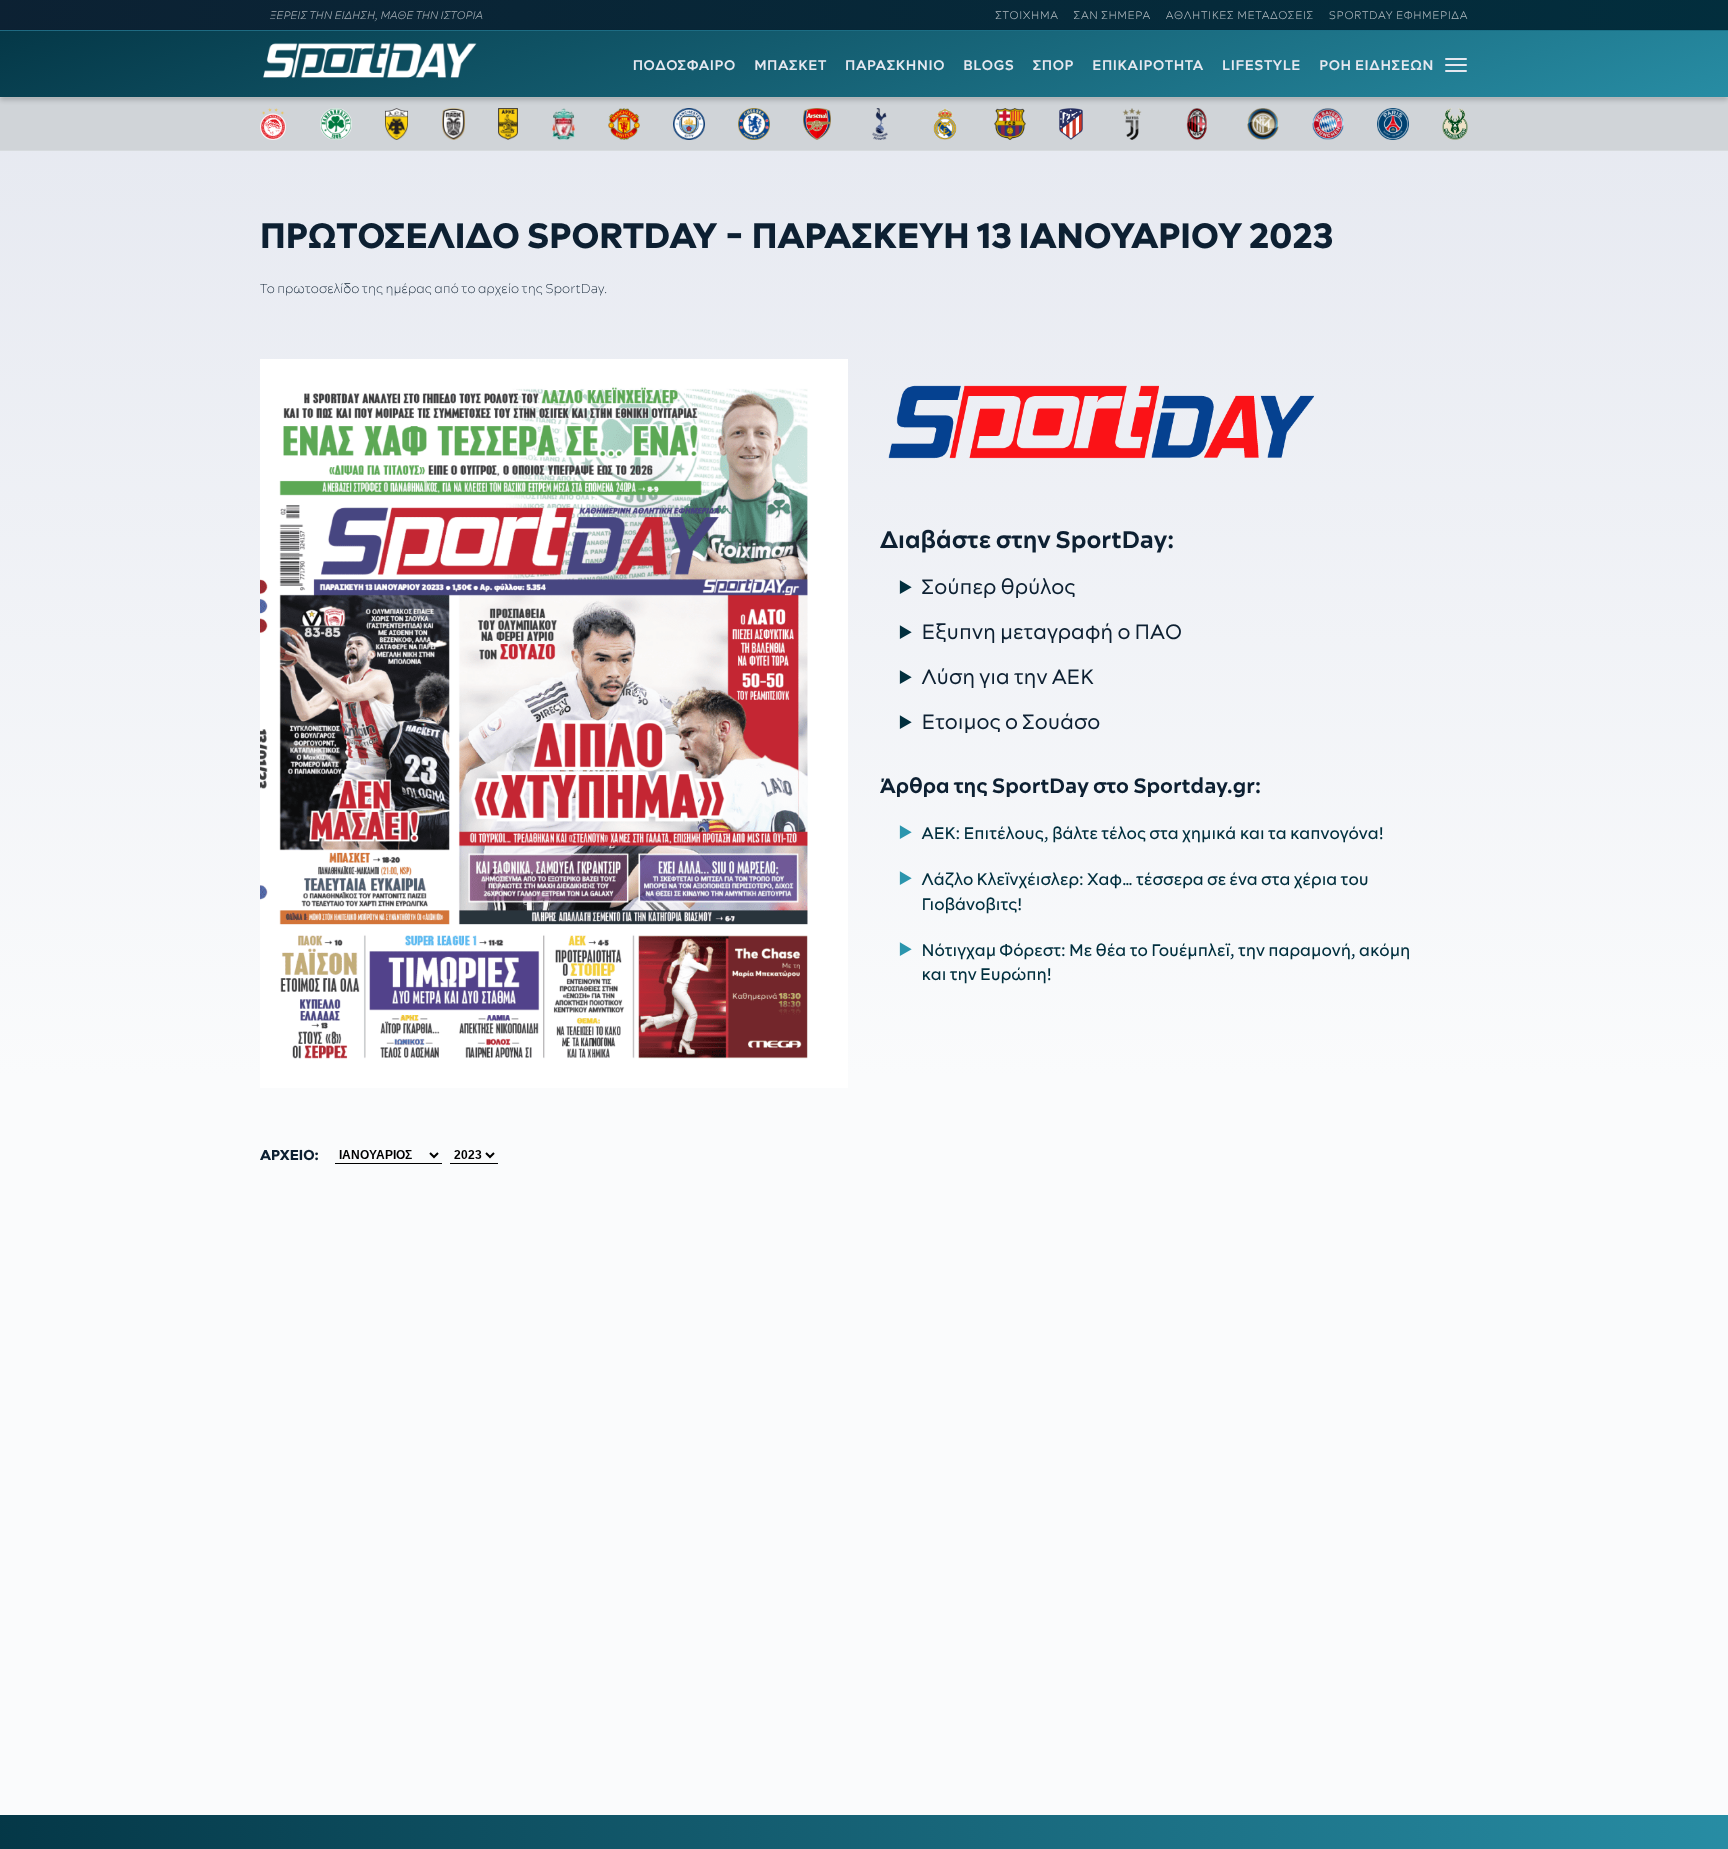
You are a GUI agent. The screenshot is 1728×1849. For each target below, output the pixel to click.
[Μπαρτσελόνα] (1010, 124)
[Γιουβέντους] (1132, 124)
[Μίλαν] (1197, 124)
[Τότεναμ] (880, 124)
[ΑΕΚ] (397, 124)
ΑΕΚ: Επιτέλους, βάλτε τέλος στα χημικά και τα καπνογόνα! (1153, 833)
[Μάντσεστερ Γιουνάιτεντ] (623, 124)
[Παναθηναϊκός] (336, 124)
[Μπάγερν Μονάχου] (1328, 124)
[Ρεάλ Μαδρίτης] (945, 124)
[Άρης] (508, 124)
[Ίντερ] (1263, 124)
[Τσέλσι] (754, 124)
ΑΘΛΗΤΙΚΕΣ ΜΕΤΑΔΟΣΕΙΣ (1240, 15)
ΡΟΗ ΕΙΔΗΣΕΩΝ (1376, 65)
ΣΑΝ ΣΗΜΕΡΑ (1112, 15)
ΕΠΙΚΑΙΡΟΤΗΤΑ (1148, 65)
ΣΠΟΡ (1053, 65)
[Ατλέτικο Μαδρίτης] (1071, 124)
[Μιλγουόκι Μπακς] (1455, 124)
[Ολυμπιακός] (273, 124)
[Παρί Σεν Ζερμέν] (1393, 124)
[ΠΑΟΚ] (453, 124)
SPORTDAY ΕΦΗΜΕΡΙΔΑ (1398, 15)
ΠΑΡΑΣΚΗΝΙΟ (895, 65)
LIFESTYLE (1261, 65)
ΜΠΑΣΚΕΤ (790, 65)
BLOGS (988, 65)
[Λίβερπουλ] (564, 124)
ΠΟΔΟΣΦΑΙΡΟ (684, 65)
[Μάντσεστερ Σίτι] (689, 124)
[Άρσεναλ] (816, 124)
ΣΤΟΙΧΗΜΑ (1026, 15)
